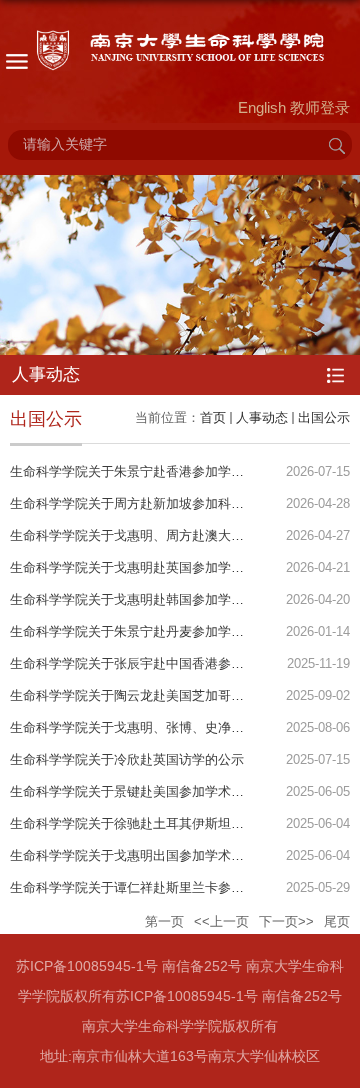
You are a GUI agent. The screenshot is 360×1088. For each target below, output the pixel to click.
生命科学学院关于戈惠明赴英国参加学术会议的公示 (159, 567)
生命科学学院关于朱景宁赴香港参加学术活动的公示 (159, 471)
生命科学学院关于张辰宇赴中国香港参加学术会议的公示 (172, 663)
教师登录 (320, 107)
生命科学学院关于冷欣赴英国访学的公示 (127, 759)
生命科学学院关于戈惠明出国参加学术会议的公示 (153, 855)
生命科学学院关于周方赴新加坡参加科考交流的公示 (159, 503)
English (262, 107)
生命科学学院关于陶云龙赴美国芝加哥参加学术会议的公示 (179, 695)
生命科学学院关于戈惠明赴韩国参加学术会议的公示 (159, 599)
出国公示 (324, 417)
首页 (213, 417)
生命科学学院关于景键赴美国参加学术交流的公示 (153, 791)
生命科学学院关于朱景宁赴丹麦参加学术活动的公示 (159, 631)
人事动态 (262, 417)
